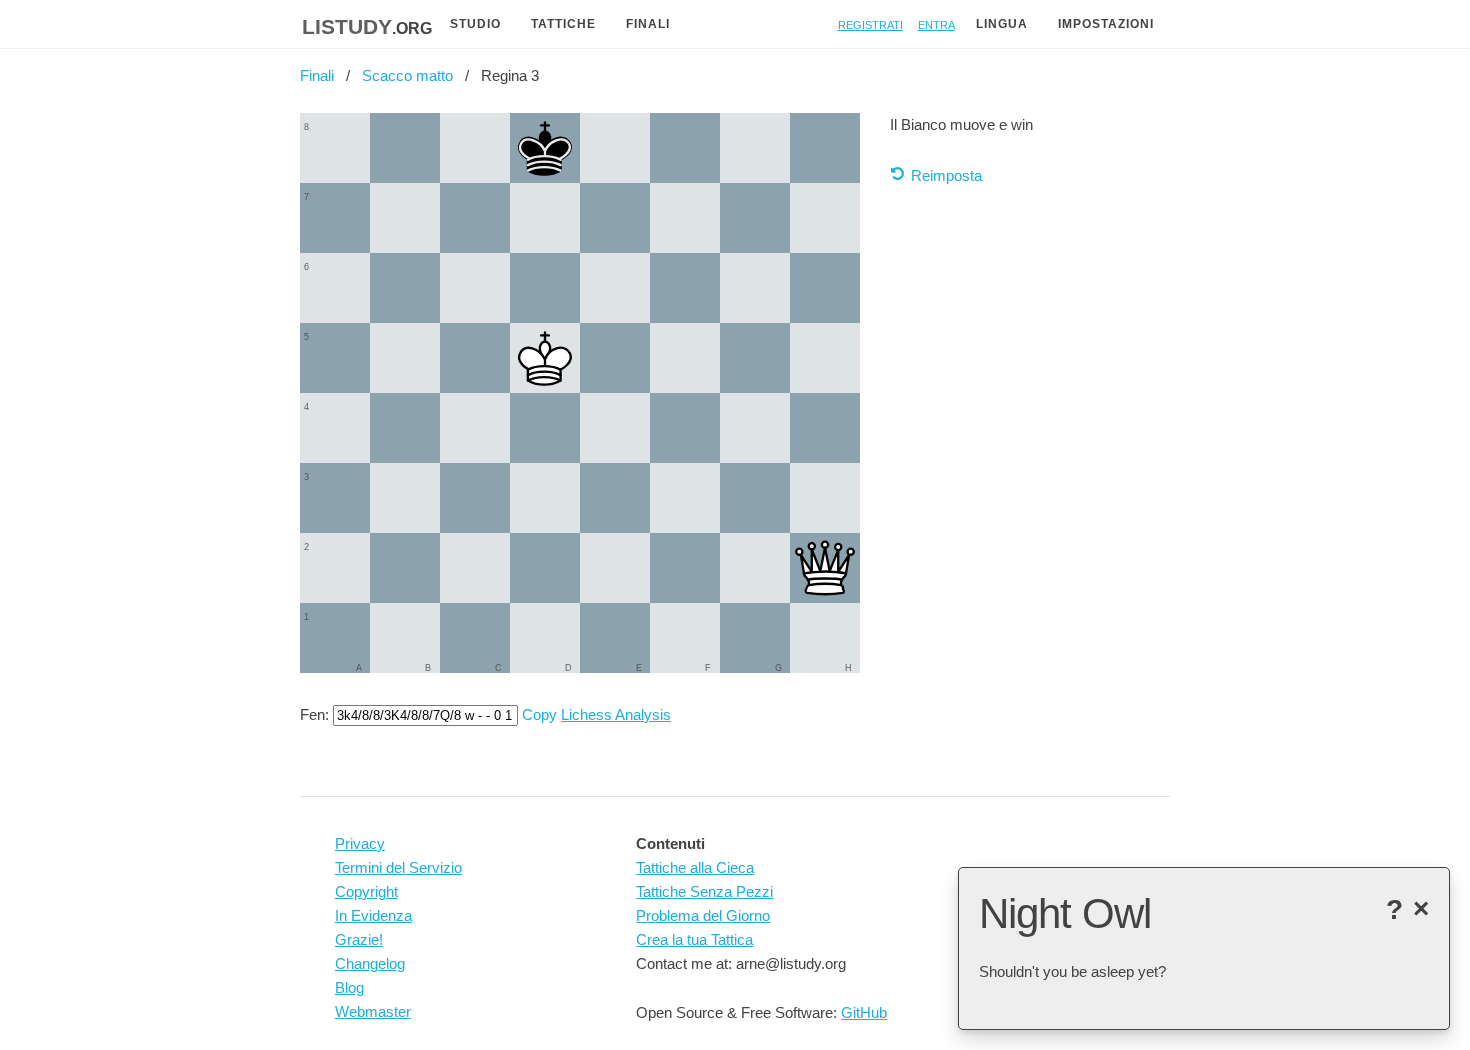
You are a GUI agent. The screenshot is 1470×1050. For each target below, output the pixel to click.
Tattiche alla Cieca (695, 867)
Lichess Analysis (616, 714)
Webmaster (373, 1011)
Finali (648, 24)
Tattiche (563, 24)
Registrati (870, 23)
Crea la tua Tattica (694, 939)
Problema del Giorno (703, 915)
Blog (349, 987)
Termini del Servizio (398, 867)
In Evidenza (373, 915)
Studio (475, 24)
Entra (936, 23)
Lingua (1002, 24)
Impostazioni (1106, 24)
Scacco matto (407, 75)
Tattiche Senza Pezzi (704, 891)
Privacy (360, 843)
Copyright (366, 891)
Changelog (370, 963)
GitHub (864, 1012)
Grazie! (359, 939)
